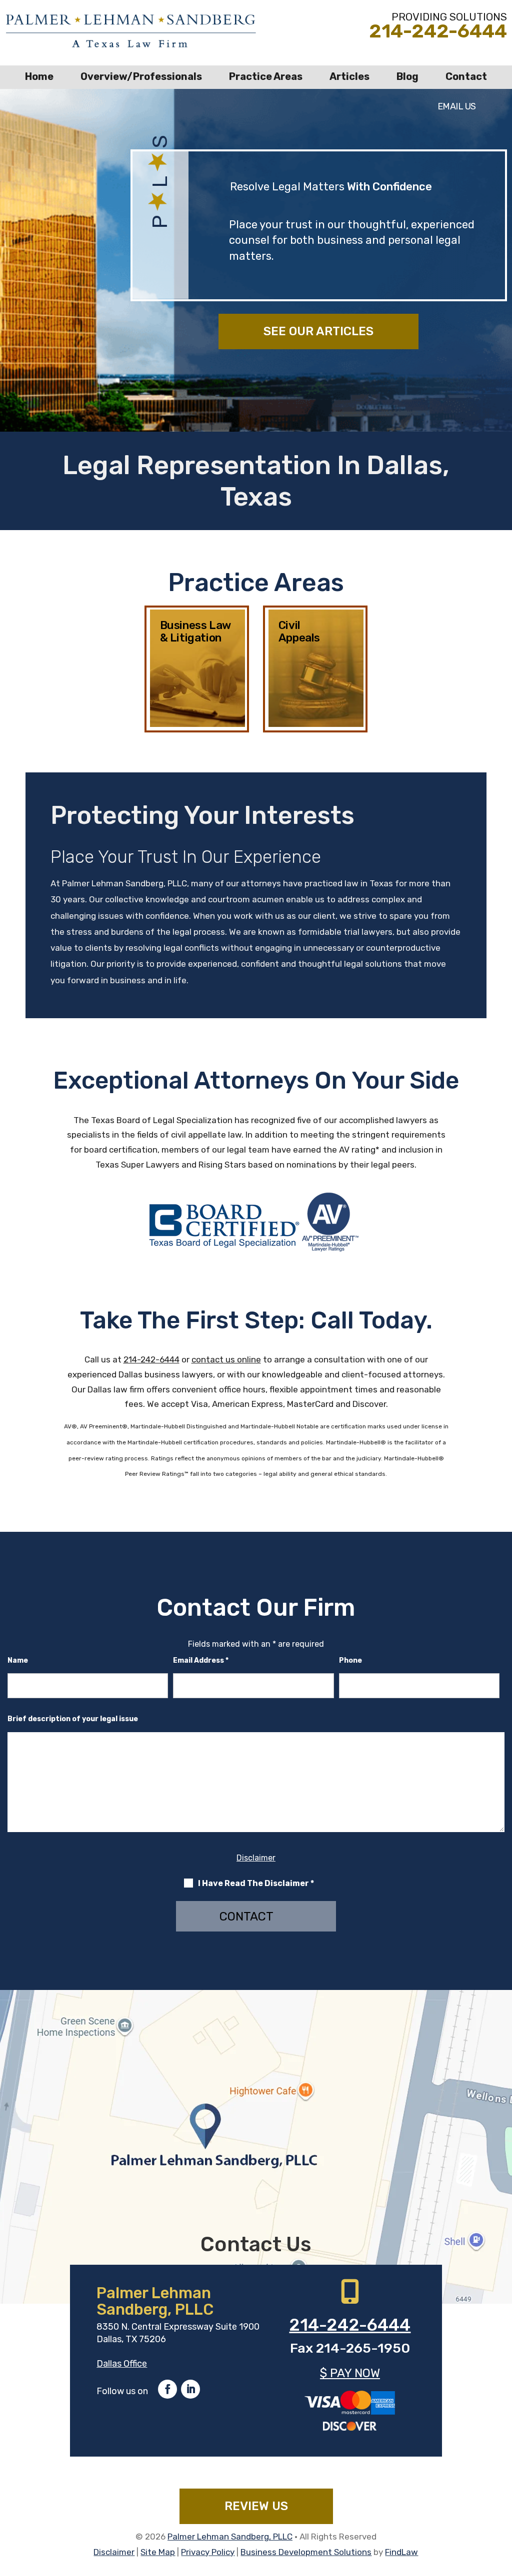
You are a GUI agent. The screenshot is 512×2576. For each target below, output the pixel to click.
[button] (502, 2504)
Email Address (201, 1660)
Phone (350, 1660)
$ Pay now (350, 2373)
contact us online (226, 1359)
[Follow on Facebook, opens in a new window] (167, 2389)
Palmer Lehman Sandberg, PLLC (230, 2537)
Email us (457, 106)
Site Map (158, 2552)
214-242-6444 (438, 31)
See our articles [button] (318, 331)
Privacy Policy (208, 2552)
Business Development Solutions (306, 2552)
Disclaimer (256, 1858)
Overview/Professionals (141, 76)
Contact (466, 76)
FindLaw (401, 2552)
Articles (349, 76)
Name (18, 1660)
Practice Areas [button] (266, 76)
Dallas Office (122, 2364)
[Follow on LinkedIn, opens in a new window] (190, 2389)
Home (39, 76)
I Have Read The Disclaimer (256, 1883)
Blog (407, 76)
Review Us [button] (256, 2506)
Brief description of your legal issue (73, 1719)
